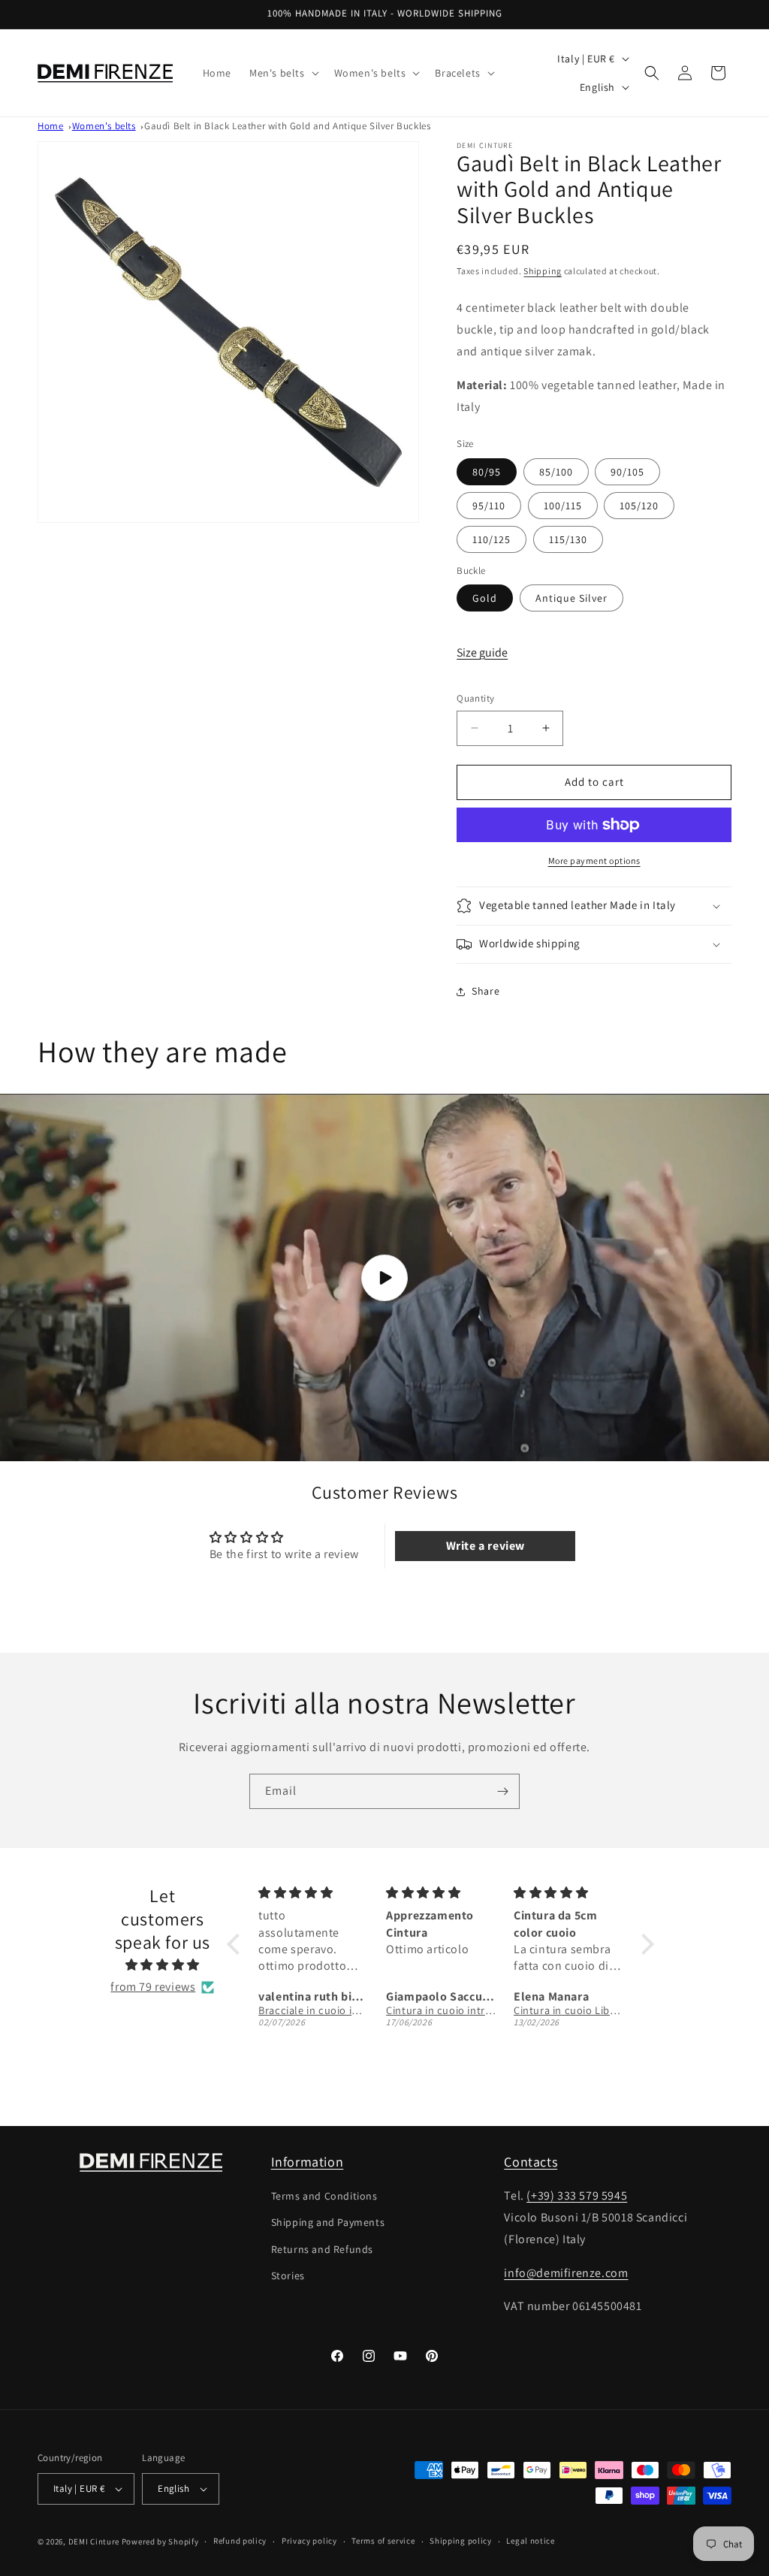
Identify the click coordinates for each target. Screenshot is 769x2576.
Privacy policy (309, 2541)
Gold (485, 598)
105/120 (639, 506)
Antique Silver (571, 598)
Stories (288, 2276)
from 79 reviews (153, 1987)
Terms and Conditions (324, 2196)
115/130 (568, 539)
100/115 (563, 506)
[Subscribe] (502, 1791)
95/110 (489, 506)
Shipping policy (461, 2541)
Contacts (531, 2162)
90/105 (627, 472)
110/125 (492, 539)
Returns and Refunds (322, 2249)
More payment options (594, 861)
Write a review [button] (486, 1546)
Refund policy (240, 2541)
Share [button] (486, 991)
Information (308, 2162)
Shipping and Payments (328, 2222)
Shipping (543, 271)
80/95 (487, 472)
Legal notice (530, 2541)
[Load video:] (384, 1277)
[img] (162, 1965)
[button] (283, 73)
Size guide (482, 652)
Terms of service (383, 2541)
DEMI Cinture (94, 2541)
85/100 (556, 472)
